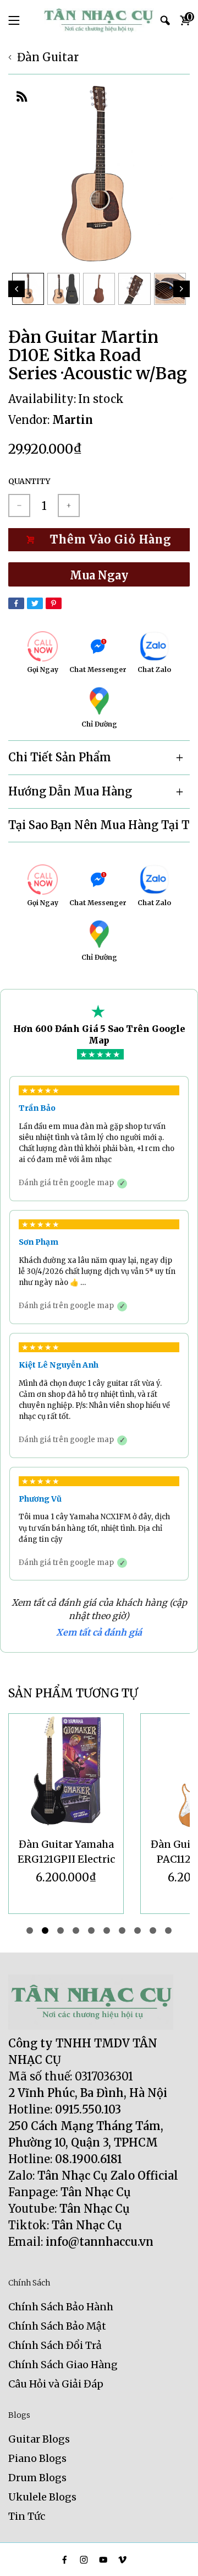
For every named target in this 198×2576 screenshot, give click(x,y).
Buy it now (99, 574)
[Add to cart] (99, 540)
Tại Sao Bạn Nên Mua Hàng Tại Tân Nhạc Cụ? (99, 825)
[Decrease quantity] (19, 505)
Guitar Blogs (39, 2439)
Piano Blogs (37, 2458)
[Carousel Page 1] (30, 1930)
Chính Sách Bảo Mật (57, 2326)
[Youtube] (103, 2560)
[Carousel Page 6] (107, 1930)
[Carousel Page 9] (153, 1930)
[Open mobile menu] (14, 20)
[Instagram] (84, 2560)
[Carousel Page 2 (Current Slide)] (45, 1930)
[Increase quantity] (69, 505)
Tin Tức (27, 2516)
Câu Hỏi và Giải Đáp (56, 2384)
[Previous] (16, 289)
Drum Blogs (37, 2478)
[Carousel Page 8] (137, 1930)
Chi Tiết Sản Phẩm (60, 757)
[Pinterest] (54, 603)
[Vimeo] (122, 2560)
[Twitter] (35, 603)
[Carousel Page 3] (61, 1930)
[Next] (182, 289)
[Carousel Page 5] (91, 1930)
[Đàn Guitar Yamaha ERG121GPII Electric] (66, 1771)
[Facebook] (16, 603)
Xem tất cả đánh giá (99, 1632)
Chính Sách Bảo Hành (61, 2307)
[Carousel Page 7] (122, 1930)
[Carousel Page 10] (168, 1930)
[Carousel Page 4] (76, 1930)
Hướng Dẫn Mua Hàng (70, 791)
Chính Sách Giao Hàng (63, 2365)
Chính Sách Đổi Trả (55, 2345)
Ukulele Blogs (42, 2497)
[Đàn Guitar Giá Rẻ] (99, 20)
